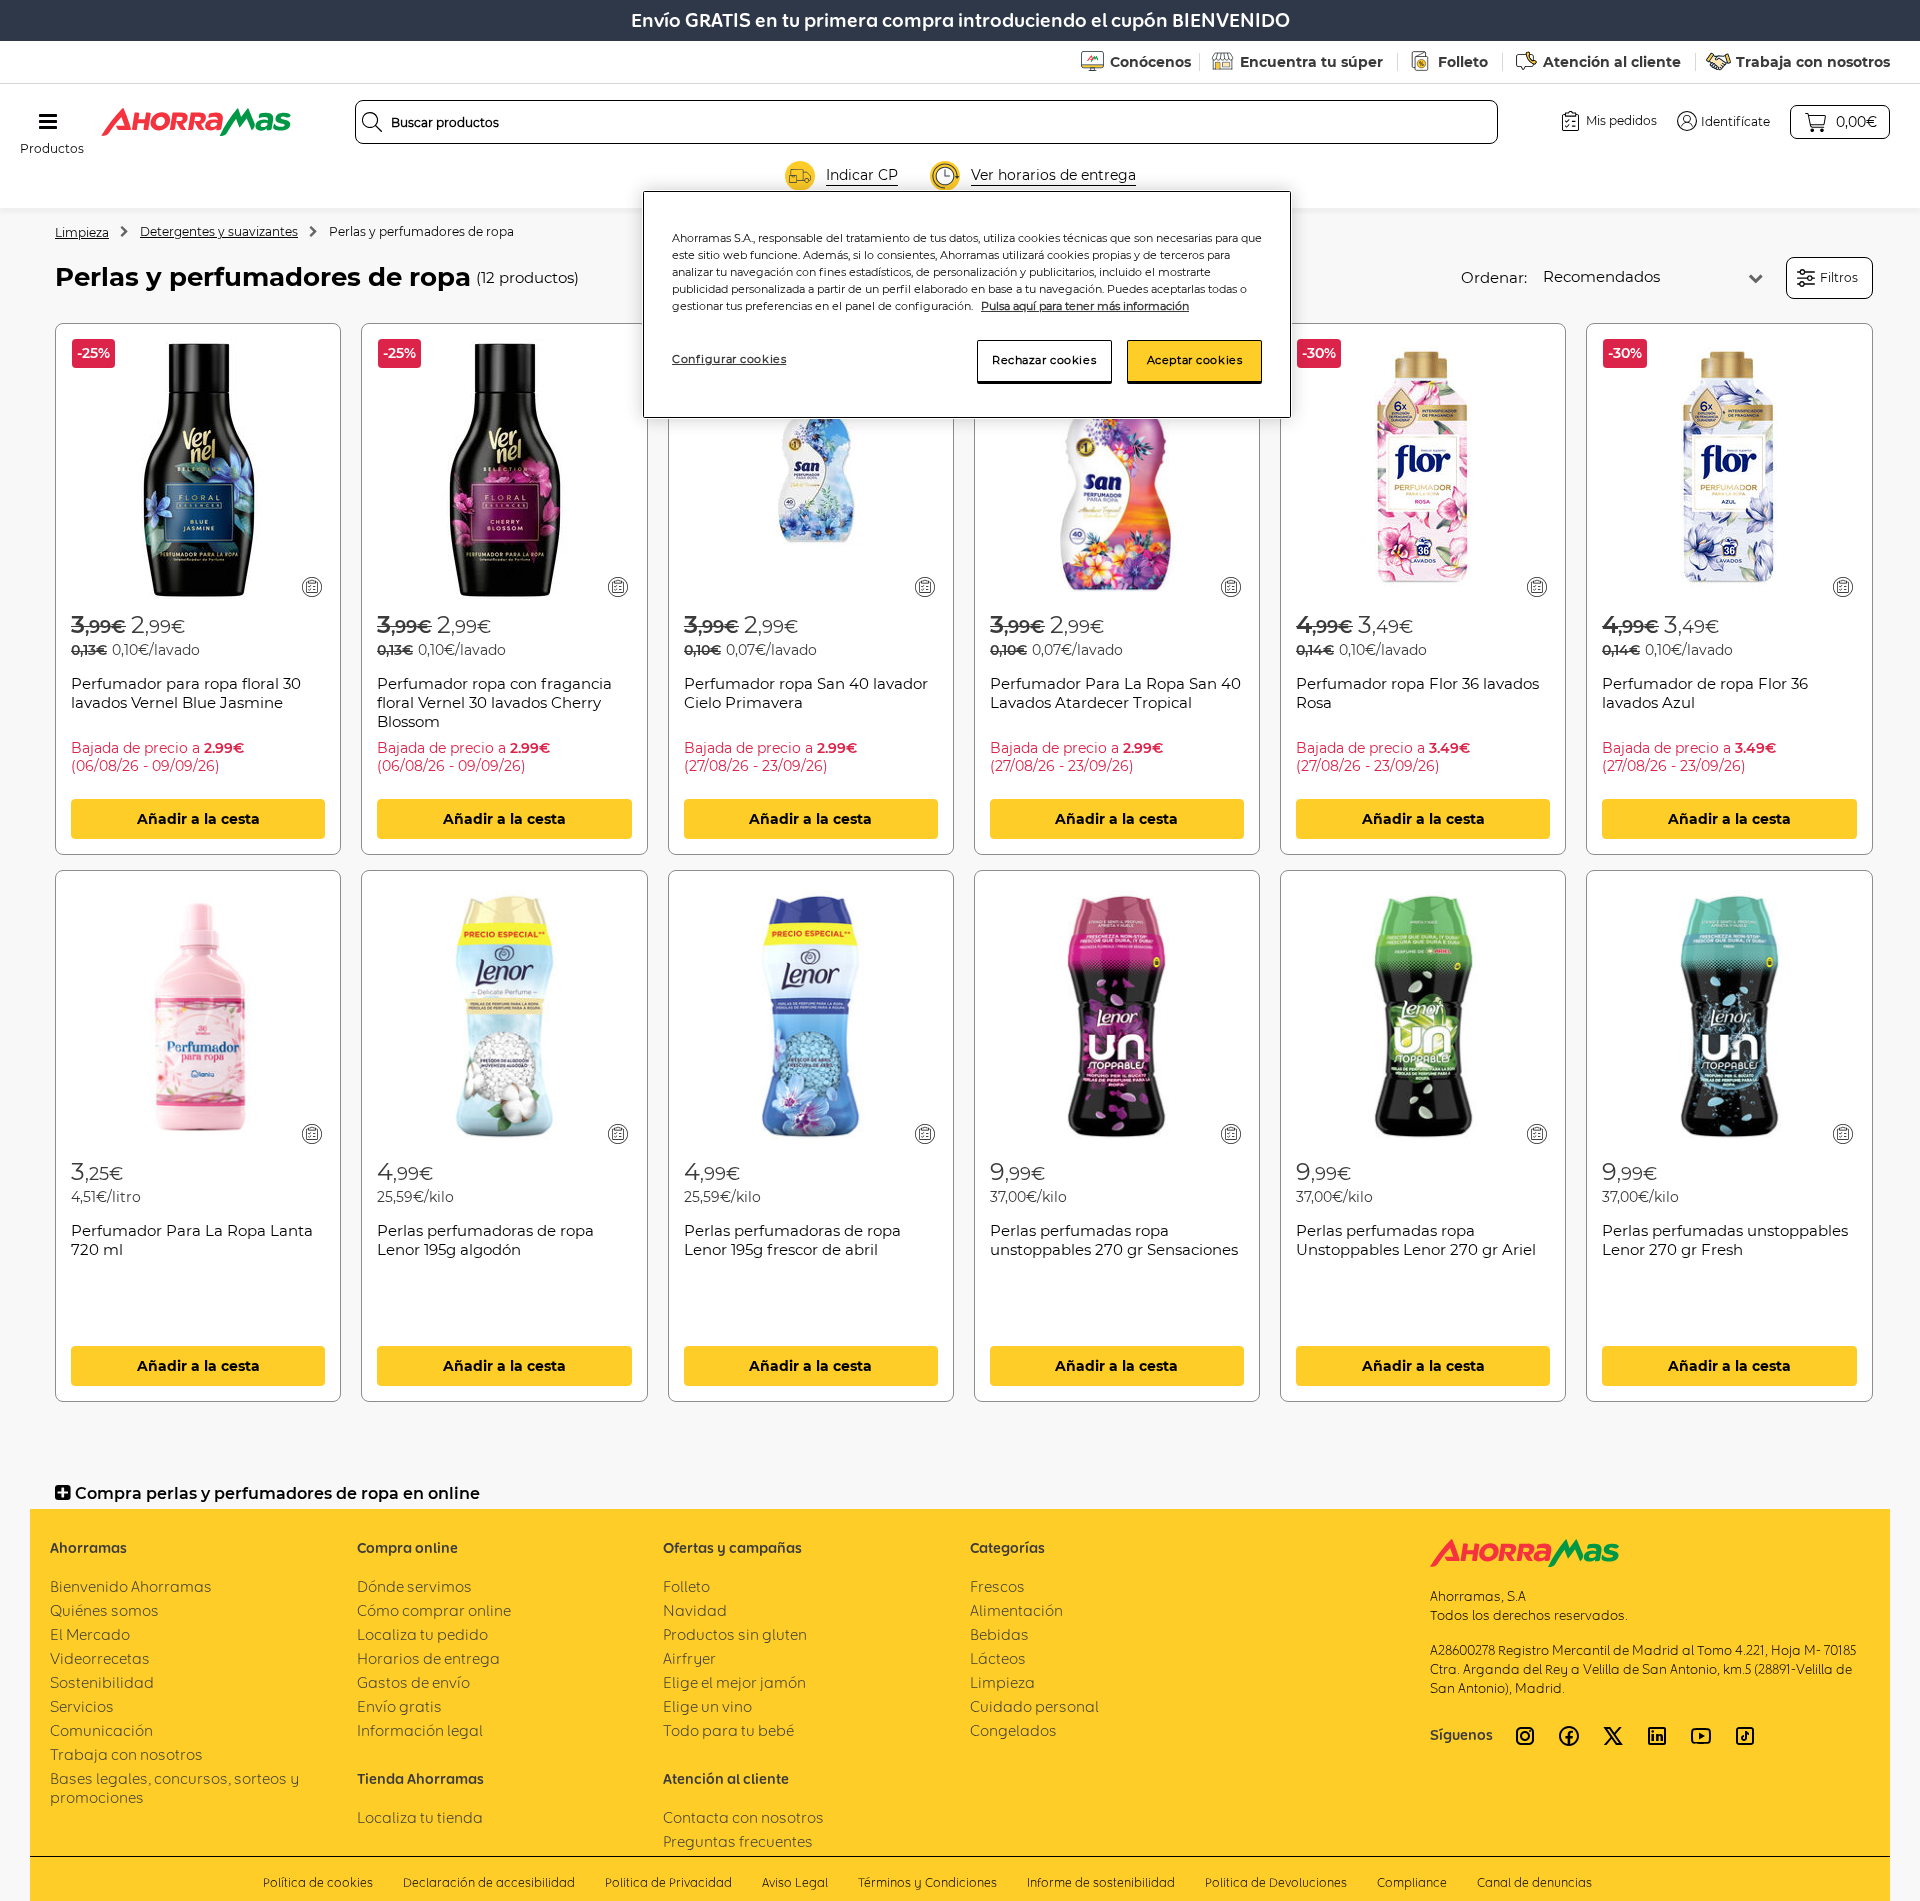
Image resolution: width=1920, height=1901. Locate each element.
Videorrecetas (100, 1658)
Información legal (420, 1730)
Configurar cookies (729, 359)
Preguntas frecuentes (738, 1841)
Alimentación (1016, 1610)
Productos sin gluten (735, 1634)
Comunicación (101, 1730)
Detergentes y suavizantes (219, 231)
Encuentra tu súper (1311, 62)
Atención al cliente (1612, 62)
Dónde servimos (414, 1586)
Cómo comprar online (434, 1610)
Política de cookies (318, 1882)
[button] (1723, 121)
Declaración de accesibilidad (489, 1882)
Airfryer (689, 1658)
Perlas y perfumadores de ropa (421, 231)
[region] (967, 304)
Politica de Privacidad (668, 1882)
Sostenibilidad (102, 1682)
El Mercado (90, 1634)
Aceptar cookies (1195, 360)
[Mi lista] (312, 586)
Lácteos (998, 1658)
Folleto (1463, 62)
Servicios (82, 1706)
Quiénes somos (104, 1610)
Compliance (1412, 1882)
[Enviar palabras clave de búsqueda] (372, 122)
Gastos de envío (413, 1682)
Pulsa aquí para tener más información (1085, 306)
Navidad (695, 1610)
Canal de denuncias (1534, 1882)
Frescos (997, 1586)
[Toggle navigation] (48, 122)
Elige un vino (707, 1706)
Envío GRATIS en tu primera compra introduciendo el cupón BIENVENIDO (960, 20)
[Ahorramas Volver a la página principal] (196, 122)
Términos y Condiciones (927, 1882)
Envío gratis (399, 1706)
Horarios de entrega (428, 1658)
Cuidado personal (1034, 1706)
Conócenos (1150, 62)
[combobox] (927, 122)
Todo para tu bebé (728, 1730)
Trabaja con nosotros (1813, 62)
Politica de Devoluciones (1276, 1882)
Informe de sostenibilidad (1101, 1882)
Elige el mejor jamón (734, 1682)
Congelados (1013, 1730)
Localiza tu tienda (420, 1817)
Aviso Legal (795, 1882)
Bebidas (999, 1634)
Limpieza (82, 232)
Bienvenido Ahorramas (131, 1586)
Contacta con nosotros (743, 1817)
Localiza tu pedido (422, 1634)
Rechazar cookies (1044, 360)
